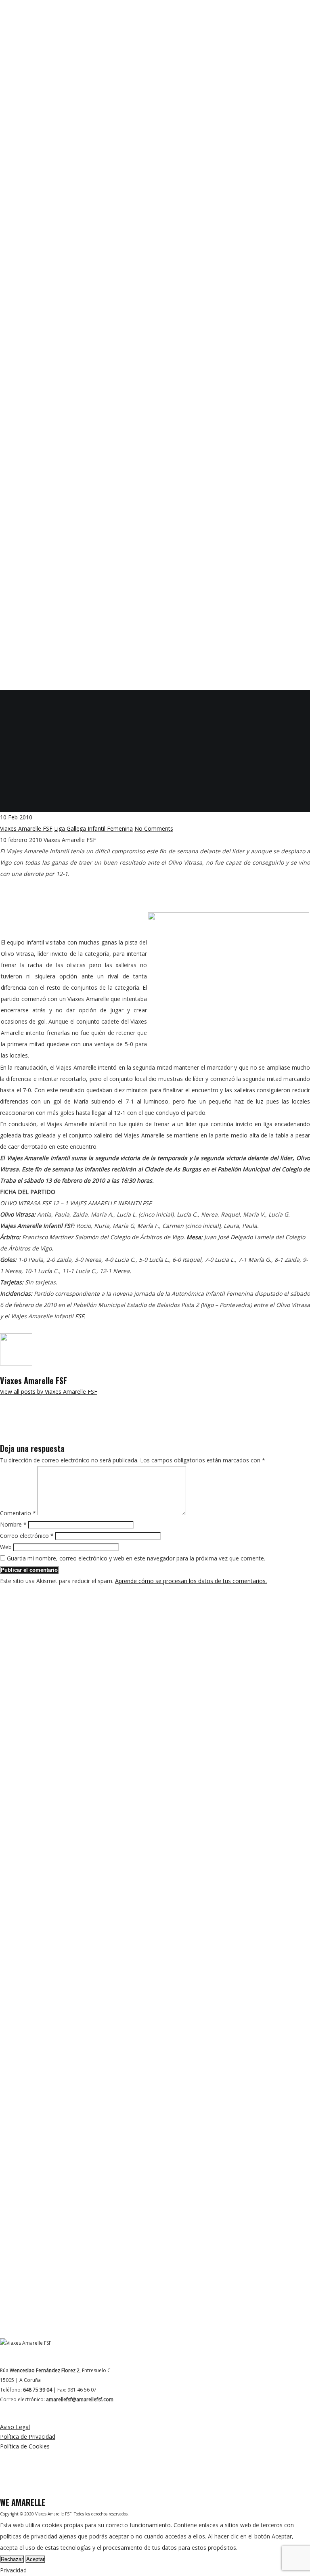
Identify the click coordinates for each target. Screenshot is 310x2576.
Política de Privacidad (28, 2437)
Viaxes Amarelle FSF (26, 828)
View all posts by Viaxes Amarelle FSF (49, 1392)
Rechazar (12, 2559)
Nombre (13, 1524)
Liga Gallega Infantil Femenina (93, 828)
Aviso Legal (15, 2427)
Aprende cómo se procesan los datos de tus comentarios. (191, 1581)
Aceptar (35, 2559)
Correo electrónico (27, 1536)
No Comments (154, 828)
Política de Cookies (25, 2446)
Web (6, 1547)
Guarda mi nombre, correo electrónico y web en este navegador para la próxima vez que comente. (136, 1558)
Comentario (18, 1513)
